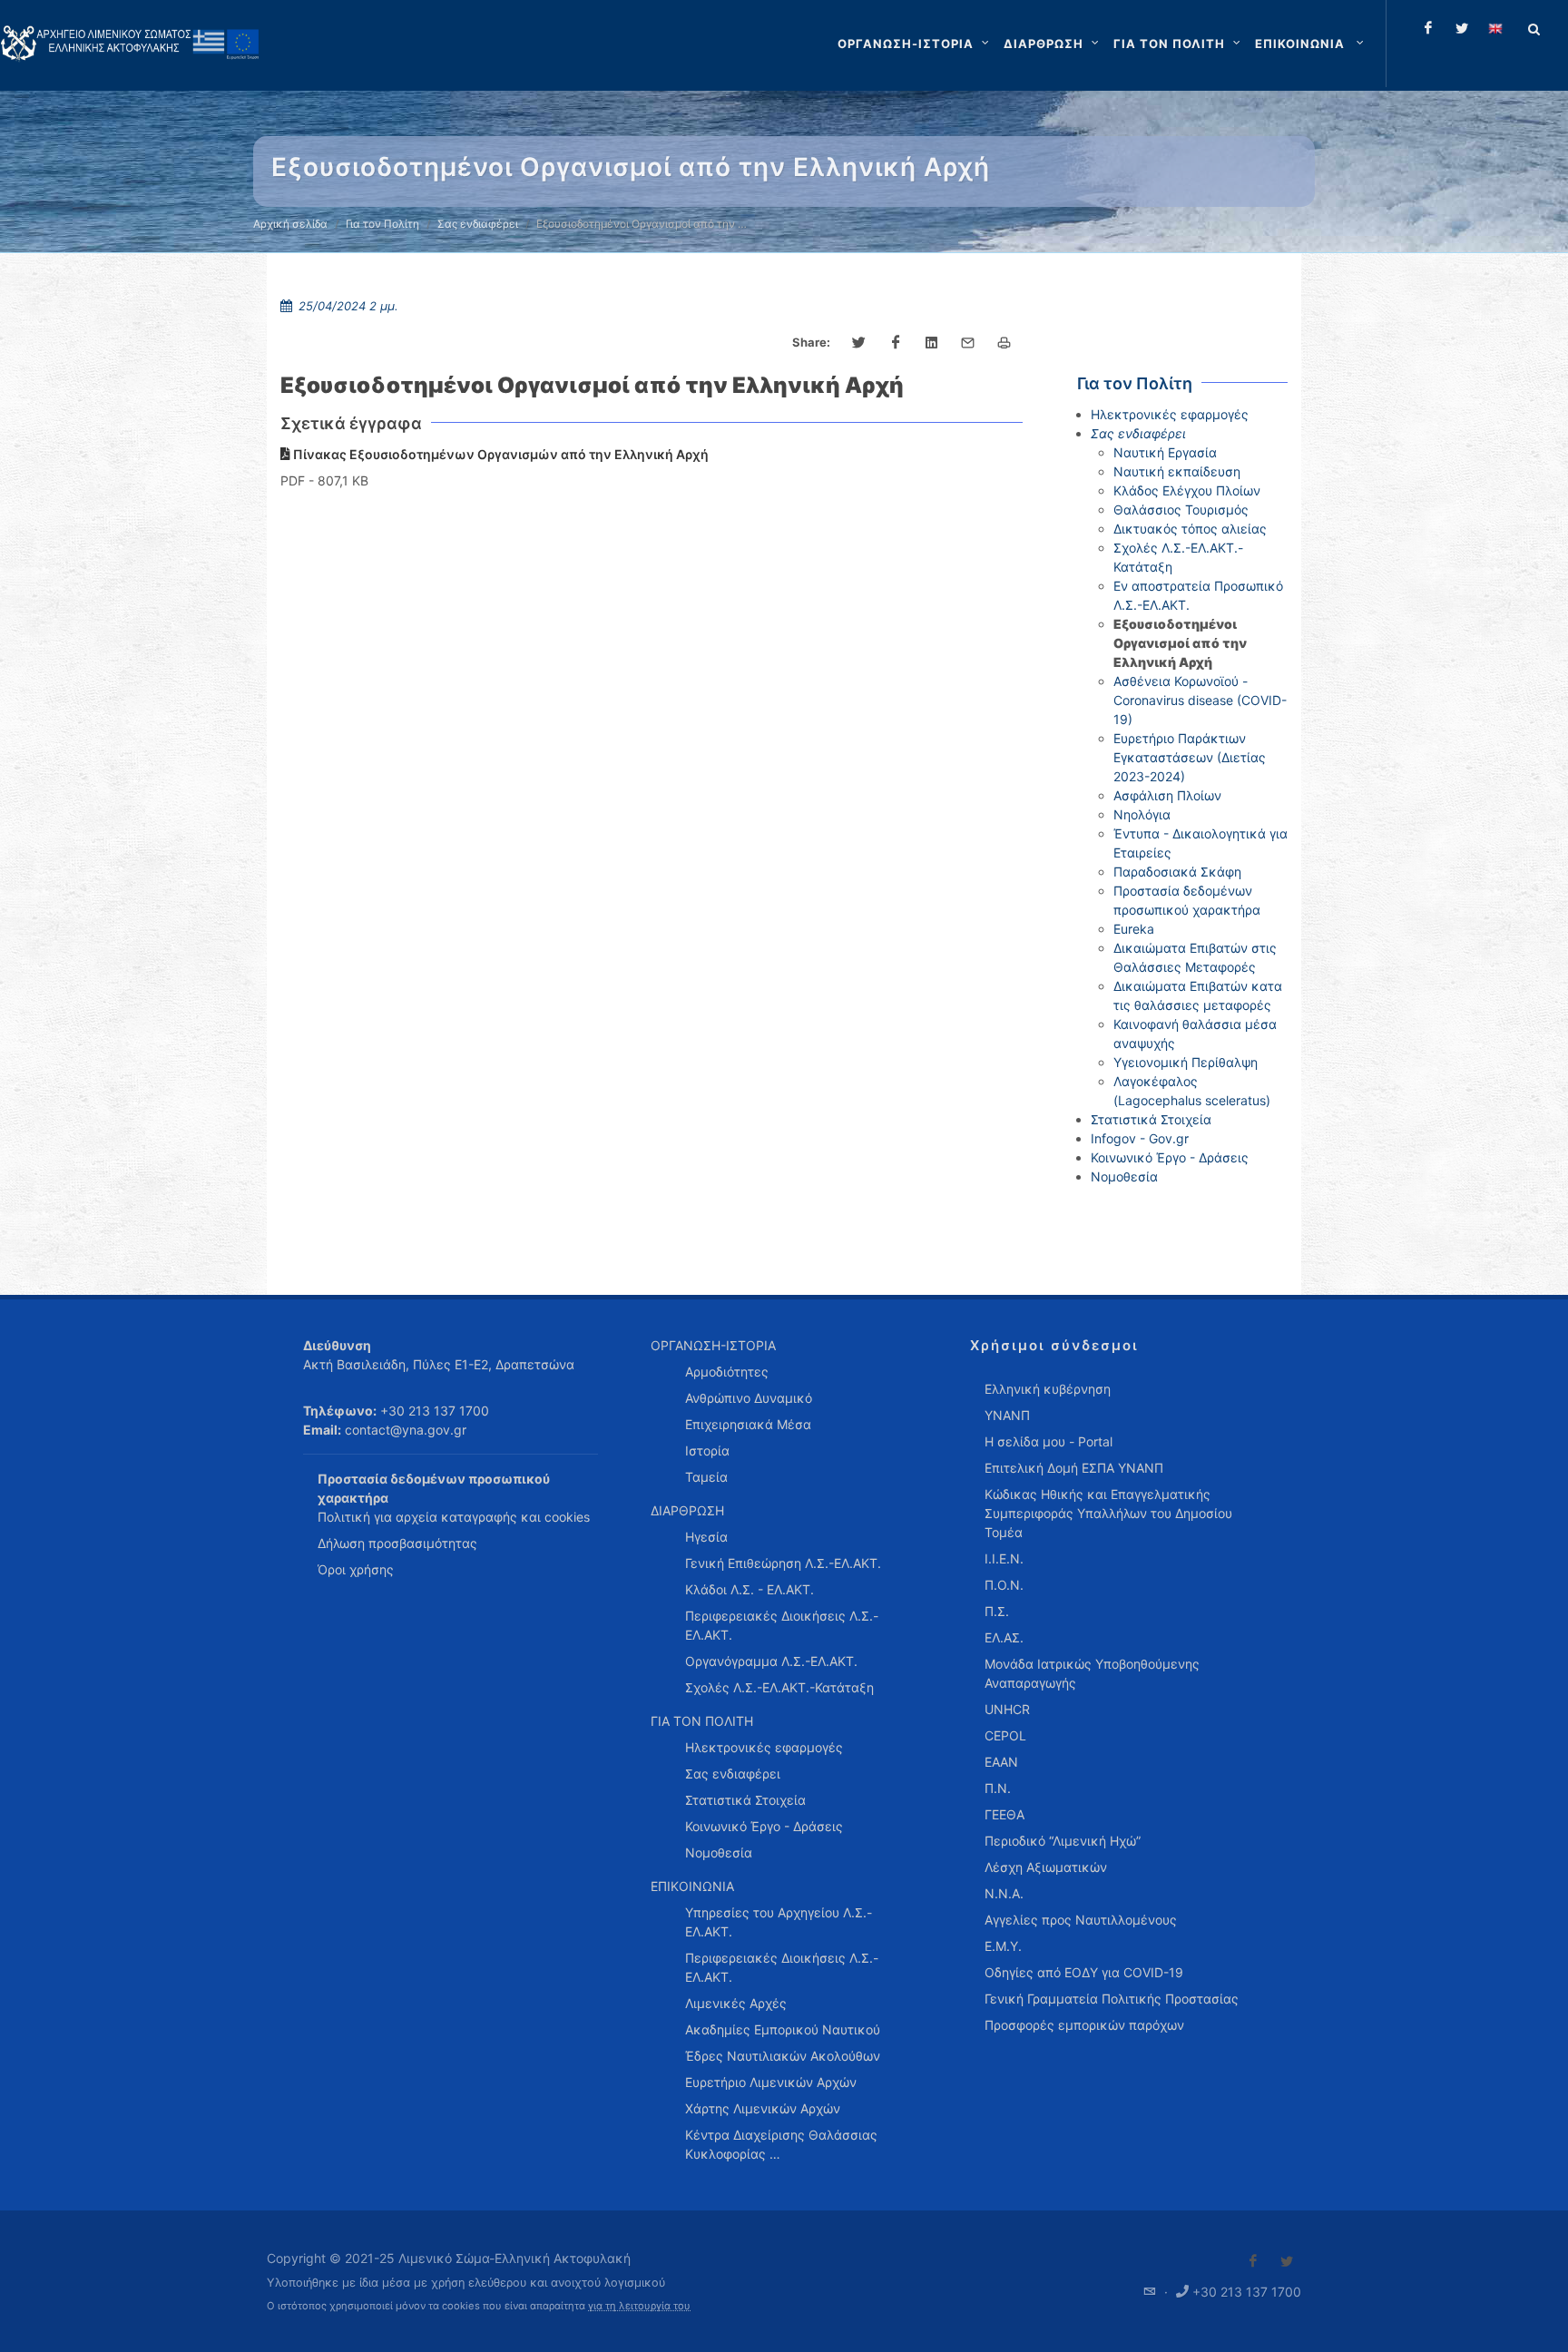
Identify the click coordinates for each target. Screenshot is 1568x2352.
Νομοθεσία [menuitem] (719, 1852)
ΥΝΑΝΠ (1007, 1415)
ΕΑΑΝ (1001, 1762)
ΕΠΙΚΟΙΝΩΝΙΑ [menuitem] (692, 1886)
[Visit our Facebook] (1253, 2261)
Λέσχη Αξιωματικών (1046, 1867)
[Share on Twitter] (859, 343)
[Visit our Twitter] (1287, 2261)
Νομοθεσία (1124, 1176)
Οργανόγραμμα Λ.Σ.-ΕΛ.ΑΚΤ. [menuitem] (771, 1661)
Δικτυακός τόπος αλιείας (1190, 529)
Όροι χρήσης (356, 1569)
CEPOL (1005, 1735)
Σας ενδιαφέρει (478, 224)
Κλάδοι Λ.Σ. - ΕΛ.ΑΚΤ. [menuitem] (750, 1589)
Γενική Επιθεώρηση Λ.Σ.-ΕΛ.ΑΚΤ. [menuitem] (783, 1563)
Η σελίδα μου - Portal (1049, 1441)
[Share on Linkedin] (932, 343)
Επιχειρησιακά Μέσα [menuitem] (748, 1424)
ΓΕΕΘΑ (1004, 1814)
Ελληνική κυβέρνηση (1048, 1389)
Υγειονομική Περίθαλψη (1186, 1062)
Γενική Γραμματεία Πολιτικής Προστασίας (1112, 1999)
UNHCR (1007, 1709)
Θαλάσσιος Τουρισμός (1181, 510)
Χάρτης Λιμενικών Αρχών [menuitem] (763, 2108)
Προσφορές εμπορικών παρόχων (1084, 2025)
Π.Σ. (997, 1611)
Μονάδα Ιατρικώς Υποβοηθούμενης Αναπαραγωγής (1092, 1673)
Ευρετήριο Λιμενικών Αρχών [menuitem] (771, 2082)
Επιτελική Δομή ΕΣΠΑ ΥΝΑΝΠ (1074, 1468)
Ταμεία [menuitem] (706, 1477)
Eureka (1134, 929)
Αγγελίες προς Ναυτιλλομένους (1081, 1920)
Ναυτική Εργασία (1165, 452)
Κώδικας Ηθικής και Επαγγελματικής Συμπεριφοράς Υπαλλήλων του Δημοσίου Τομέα (1108, 1513)
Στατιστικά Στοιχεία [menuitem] (745, 1800)
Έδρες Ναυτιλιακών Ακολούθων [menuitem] (783, 2056)
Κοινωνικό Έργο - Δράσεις (1170, 1157)
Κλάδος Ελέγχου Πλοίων (1187, 490)
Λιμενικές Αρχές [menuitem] (736, 2003)
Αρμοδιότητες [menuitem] (727, 1372)
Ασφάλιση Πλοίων (1167, 795)
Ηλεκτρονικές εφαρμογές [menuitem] (764, 1747)
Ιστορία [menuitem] (707, 1450)
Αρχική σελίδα (290, 224)
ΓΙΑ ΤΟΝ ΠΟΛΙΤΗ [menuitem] (702, 1721)
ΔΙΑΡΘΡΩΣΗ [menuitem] (687, 1510)
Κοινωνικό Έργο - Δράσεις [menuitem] (764, 1826)
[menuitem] (1311, 44)
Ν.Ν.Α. (1004, 1893)
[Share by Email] (968, 343)
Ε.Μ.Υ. (1003, 1946)
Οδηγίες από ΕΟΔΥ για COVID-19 (1084, 1972)
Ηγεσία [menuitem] (706, 1537)
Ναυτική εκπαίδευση (1177, 471)
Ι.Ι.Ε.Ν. (1004, 1558)
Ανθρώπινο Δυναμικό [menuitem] (749, 1398)
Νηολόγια (1142, 814)
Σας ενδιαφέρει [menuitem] (733, 1774)
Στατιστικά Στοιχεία (1151, 1119)
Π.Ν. (998, 1788)
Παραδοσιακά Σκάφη (1177, 872)
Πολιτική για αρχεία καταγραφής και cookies (454, 1517)
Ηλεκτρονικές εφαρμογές (1170, 414)
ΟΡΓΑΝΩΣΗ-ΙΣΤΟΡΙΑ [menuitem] (713, 1345)
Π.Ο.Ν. (1004, 1585)
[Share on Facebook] (896, 343)
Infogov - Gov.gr (1140, 1138)
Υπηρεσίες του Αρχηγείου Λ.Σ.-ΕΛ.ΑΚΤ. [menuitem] (779, 1922)
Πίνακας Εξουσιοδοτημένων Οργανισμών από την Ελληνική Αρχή (500, 454)
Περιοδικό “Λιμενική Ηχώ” (1063, 1841)
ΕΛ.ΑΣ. (1004, 1637)
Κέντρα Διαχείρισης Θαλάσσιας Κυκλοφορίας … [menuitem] (781, 2144)
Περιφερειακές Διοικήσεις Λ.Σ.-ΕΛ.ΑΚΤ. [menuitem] (782, 1625)
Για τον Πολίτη (382, 224)
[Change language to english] (1495, 28)
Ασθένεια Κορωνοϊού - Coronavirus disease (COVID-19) (1200, 700)
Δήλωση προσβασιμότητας (397, 1543)
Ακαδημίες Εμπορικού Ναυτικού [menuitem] (783, 2029)
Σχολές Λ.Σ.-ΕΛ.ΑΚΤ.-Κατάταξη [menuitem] (779, 1687)
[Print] (1004, 343)
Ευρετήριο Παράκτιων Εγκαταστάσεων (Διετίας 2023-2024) (1190, 757)
